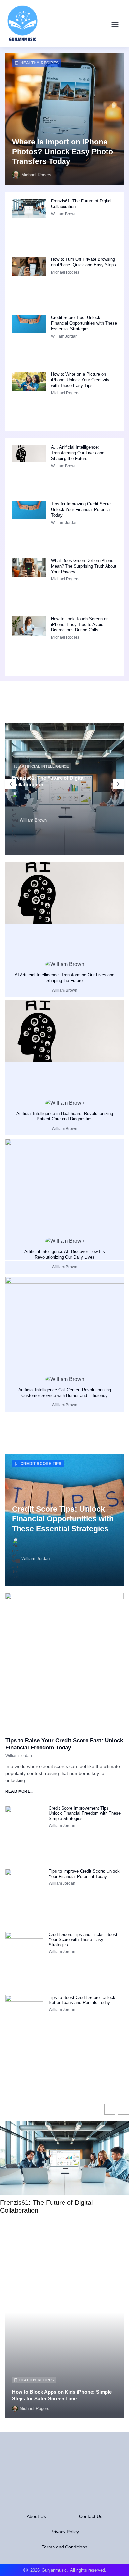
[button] (115, 24)
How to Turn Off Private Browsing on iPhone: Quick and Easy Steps (84, 262)
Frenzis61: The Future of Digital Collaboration (46, 2206)
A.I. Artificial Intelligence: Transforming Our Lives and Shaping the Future (78, 453)
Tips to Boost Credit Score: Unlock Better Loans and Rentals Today (82, 2000)
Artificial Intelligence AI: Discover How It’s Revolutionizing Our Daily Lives (65, 1254)
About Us (36, 2516)
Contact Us (91, 2516)
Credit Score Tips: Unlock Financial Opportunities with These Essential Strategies (84, 323)
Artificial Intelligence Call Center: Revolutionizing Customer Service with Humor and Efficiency (65, 1393)
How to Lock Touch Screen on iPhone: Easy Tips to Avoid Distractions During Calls (80, 625)
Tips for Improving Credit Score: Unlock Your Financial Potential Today (82, 510)
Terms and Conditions (64, 2547)
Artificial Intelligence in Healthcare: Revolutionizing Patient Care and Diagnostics (65, 1116)
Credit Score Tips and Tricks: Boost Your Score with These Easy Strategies (83, 1940)
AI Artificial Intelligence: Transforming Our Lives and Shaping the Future (64, 978)
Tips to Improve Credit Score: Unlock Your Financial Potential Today (84, 1874)
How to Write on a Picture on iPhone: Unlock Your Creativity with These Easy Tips (80, 380)
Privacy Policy (65, 2532)
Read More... (19, 1791)
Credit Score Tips (41, 1464)
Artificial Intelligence (44, 766)
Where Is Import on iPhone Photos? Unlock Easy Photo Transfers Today (63, 152)
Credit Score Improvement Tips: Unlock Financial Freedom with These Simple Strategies (85, 1813)
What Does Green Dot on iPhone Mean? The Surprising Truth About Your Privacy (84, 566)
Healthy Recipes (40, 63)
